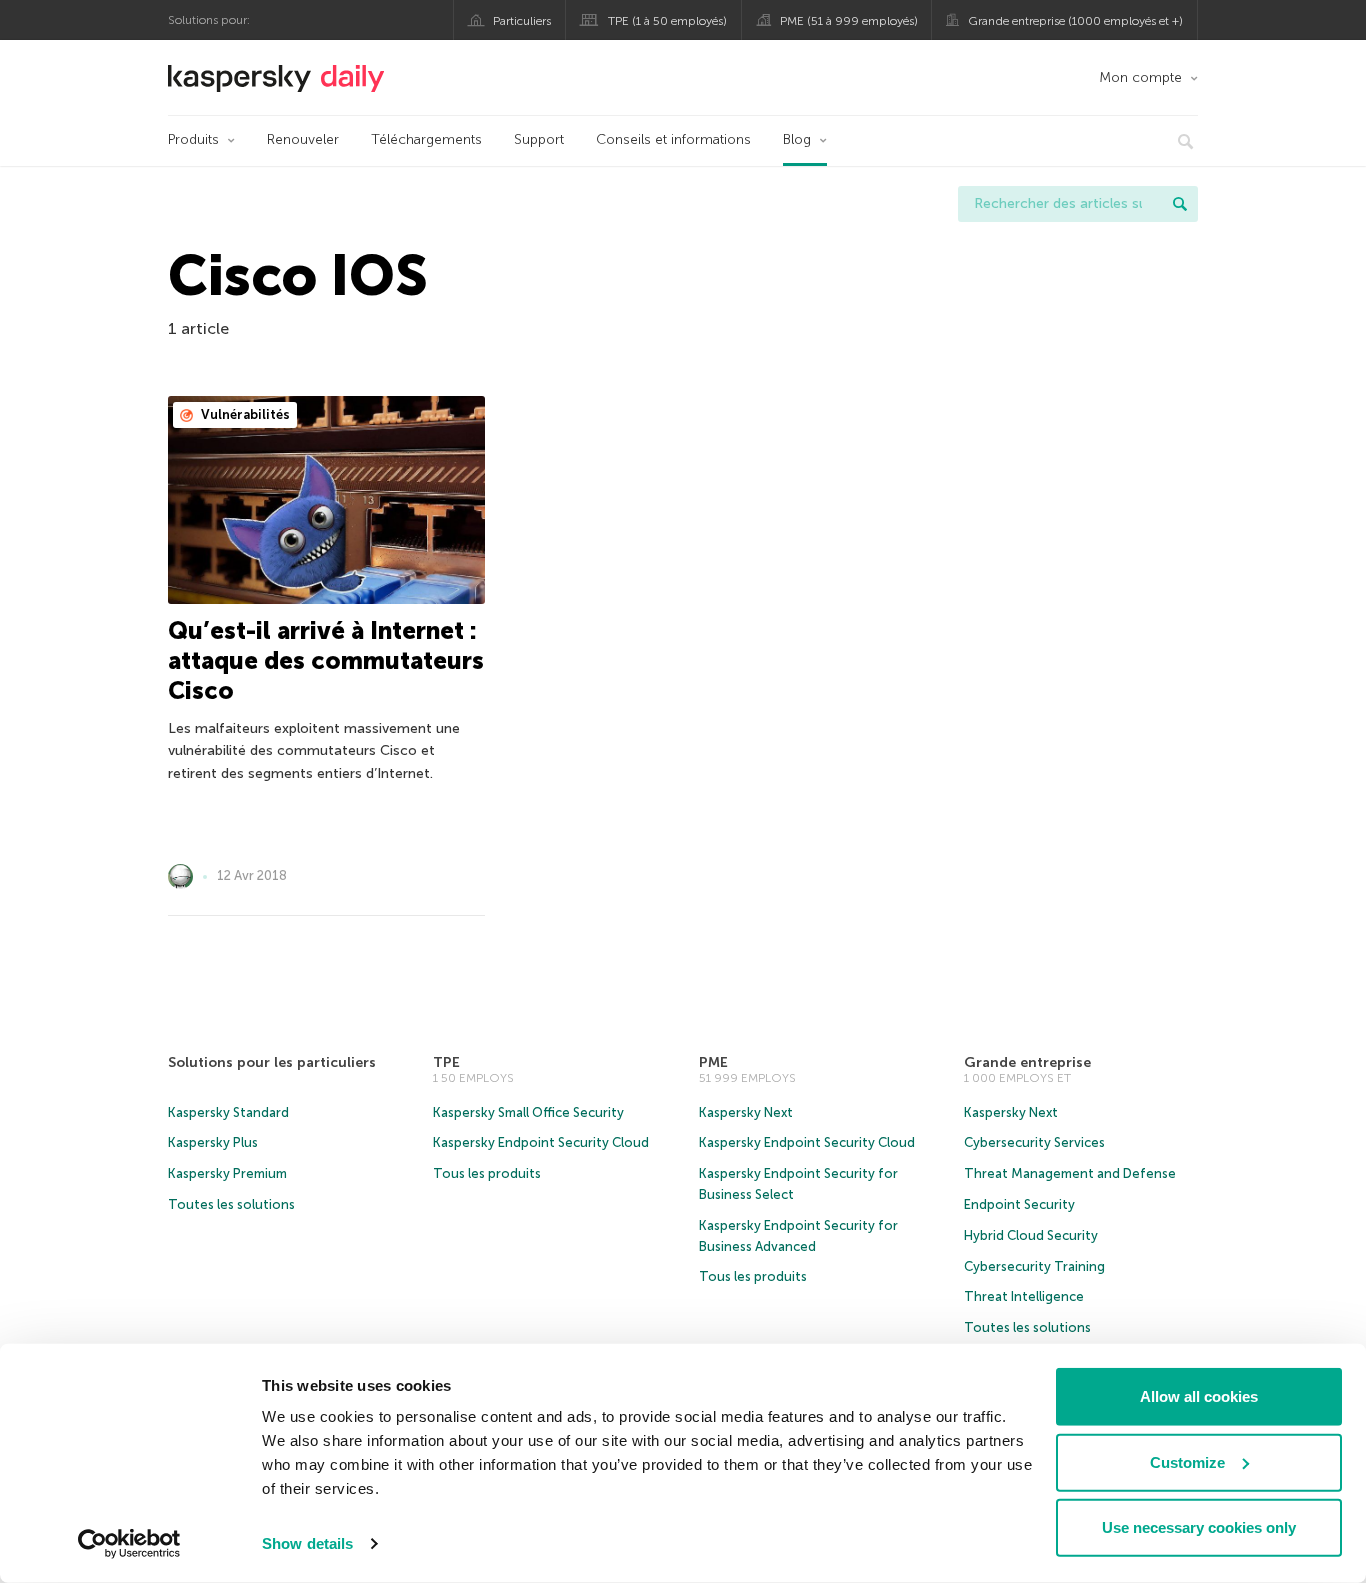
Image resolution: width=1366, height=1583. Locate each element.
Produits (193, 139)
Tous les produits (487, 1173)
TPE (446, 1062)
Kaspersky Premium (227, 1173)
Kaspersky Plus (213, 1142)
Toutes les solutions (231, 1204)
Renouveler (303, 139)
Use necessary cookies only (1199, 1527)
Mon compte (1140, 77)
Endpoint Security (1019, 1204)
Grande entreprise (1027, 1062)
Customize (1187, 1461)
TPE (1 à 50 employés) (667, 21)
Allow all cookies (1199, 1396)
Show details (307, 1543)
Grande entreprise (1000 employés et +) (1075, 21)
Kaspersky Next (746, 1112)
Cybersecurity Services (1034, 1142)
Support (539, 139)
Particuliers (522, 21)
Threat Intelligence (1024, 1296)
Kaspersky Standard (228, 1112)
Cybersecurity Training (1034, 1266)
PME (713, 1062)
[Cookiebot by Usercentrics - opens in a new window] (129, 1544)
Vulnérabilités (244, 414)
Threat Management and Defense (1070, 1173)
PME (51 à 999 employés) (849, 21)
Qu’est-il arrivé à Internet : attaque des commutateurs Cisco (326, 660)
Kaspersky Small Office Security (528, 1112)
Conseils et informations (673, 139)
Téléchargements (426, 139)
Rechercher (1180, 204)
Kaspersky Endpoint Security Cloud (541, 1142)
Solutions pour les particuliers (272, 1062)
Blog (797, 139)
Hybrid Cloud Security (1031, 1235)
